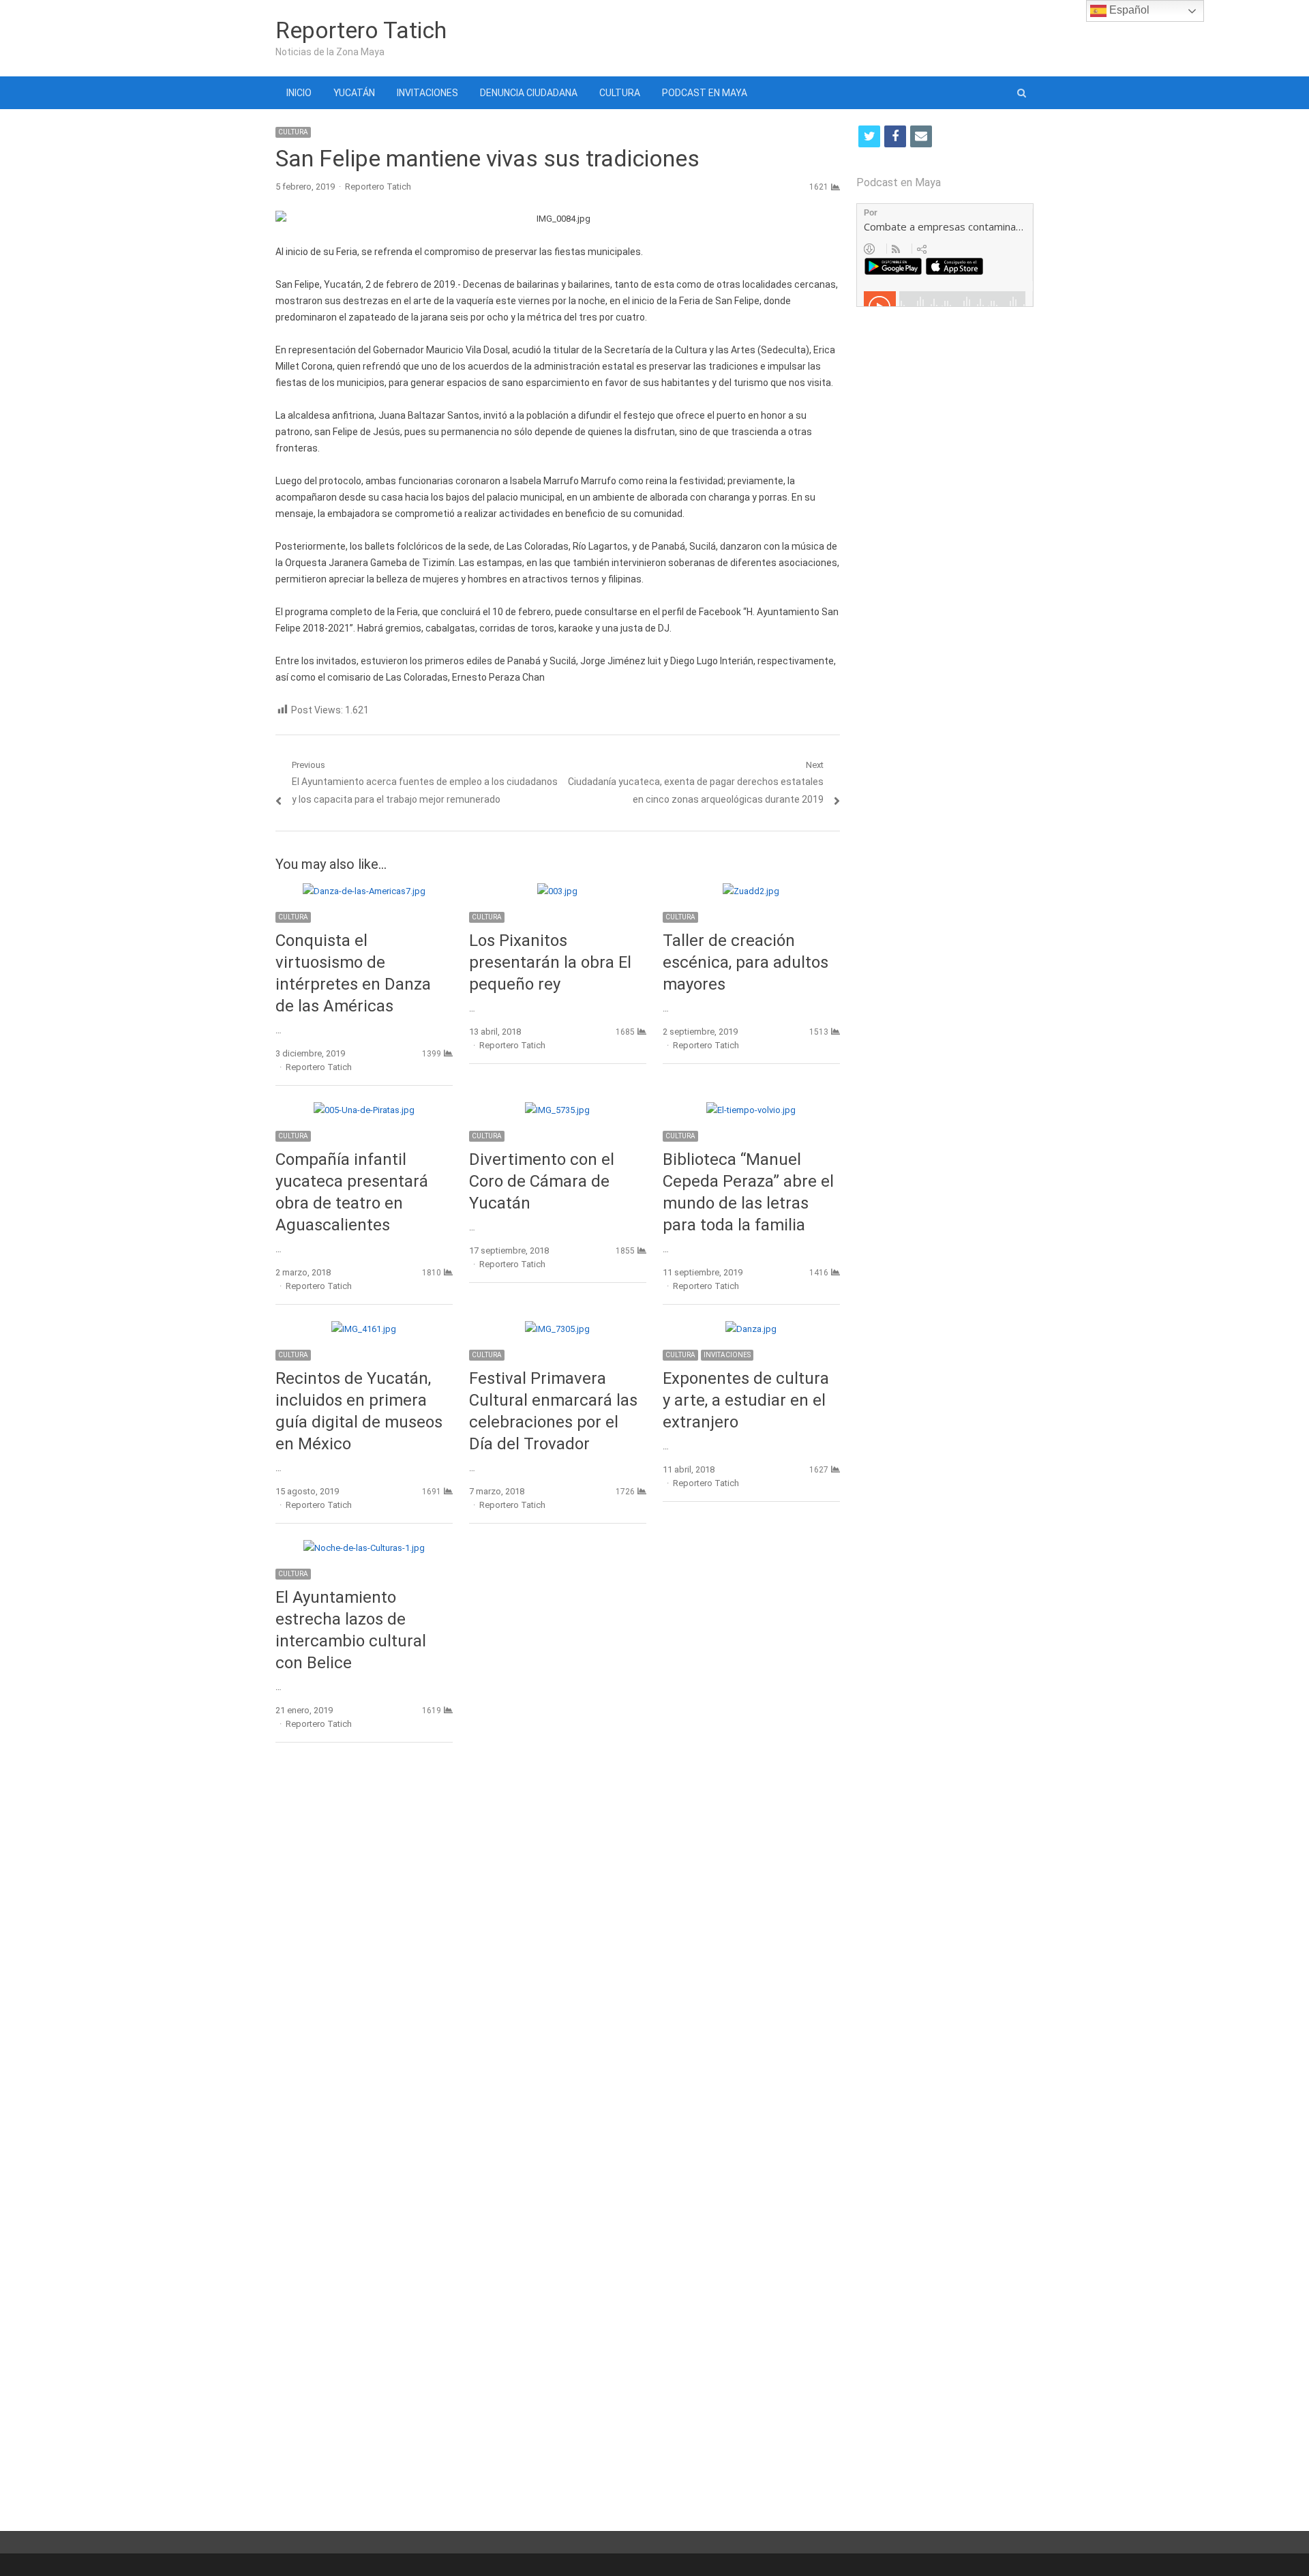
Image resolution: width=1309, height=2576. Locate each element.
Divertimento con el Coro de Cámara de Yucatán (542, 1181)
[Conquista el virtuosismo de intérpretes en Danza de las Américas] (364, 891)
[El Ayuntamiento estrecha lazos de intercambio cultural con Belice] (364, 1548)
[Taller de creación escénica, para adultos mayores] (751, 891)
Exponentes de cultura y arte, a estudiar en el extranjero (746, 1400)
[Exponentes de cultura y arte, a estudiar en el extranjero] (751, 1329)
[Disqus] (558, 1951)
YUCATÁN (354, 93)
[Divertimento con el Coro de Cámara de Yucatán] (557, 1110)
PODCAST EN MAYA (705, 93)
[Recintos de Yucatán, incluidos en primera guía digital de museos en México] (364, 1329)
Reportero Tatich (361, 30)
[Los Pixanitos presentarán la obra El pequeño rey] (557, 891)
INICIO (299, 93)
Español (1128, 10)
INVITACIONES (427, 93)
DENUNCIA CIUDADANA (529, 93)
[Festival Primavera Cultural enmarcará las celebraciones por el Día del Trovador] (557, 1329)
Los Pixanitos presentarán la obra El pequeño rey (550, 962)
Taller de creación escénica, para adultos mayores (746, 962)
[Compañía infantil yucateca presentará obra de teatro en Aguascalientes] (364, 1110)
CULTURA (620, 93)
